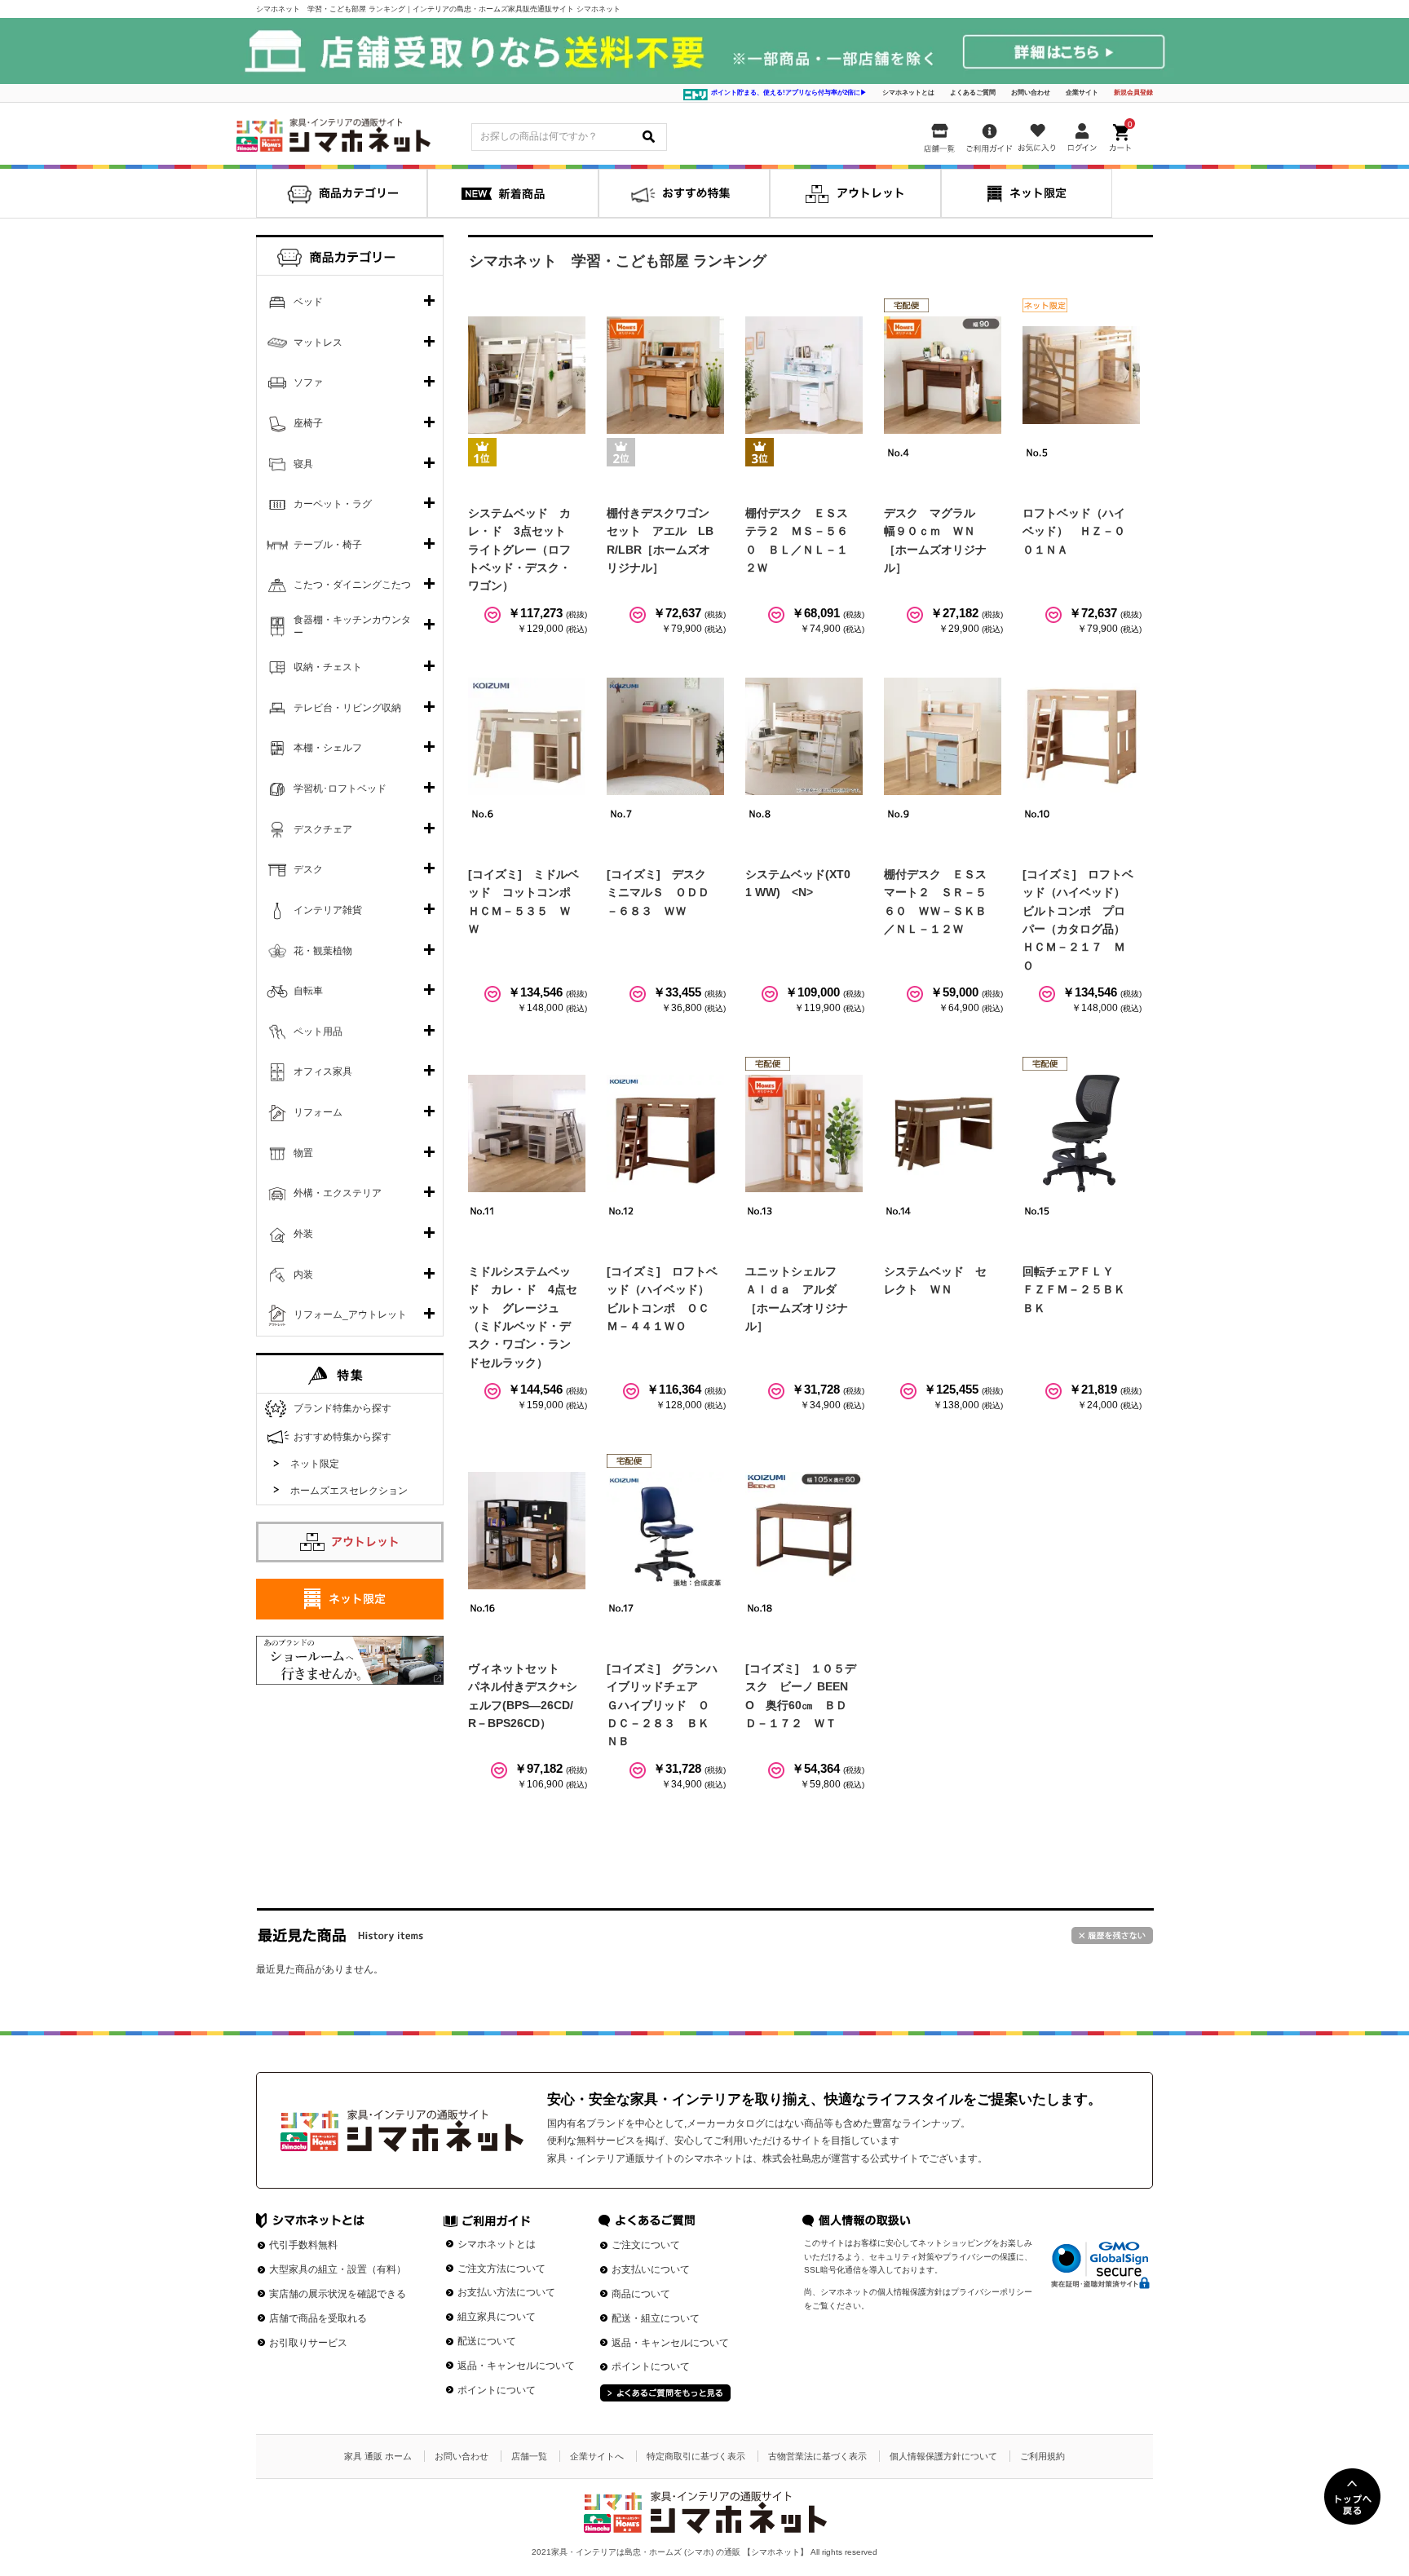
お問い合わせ (1031, 93)
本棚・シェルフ (328, 748)
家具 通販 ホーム (378, 2456)
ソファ (308, 382)
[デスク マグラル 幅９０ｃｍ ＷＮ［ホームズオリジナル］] (943, 375)
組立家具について (497, 2317)
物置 (303, 1153)
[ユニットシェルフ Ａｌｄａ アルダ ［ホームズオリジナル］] (804, 1133)
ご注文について (646, 2245)
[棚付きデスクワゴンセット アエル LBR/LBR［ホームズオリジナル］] (665, 375)
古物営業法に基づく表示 (817, 2456)
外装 (303, 1234)
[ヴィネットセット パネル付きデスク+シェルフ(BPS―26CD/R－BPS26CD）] (527, 1531)
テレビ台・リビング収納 (347, 708)
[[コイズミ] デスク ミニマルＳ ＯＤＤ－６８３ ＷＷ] (665, 736)
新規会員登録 (1133, 93)
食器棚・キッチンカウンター (352, 626)
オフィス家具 (323, 1071)
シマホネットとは (908, 93)
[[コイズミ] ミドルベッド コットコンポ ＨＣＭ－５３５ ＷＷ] (527, 736)
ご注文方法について (501, 2269)
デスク (308, 869)
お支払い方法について (506, 2292)
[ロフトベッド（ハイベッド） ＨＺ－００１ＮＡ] (1081, 375)
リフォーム (318, 1112)
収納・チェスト (328, 667)
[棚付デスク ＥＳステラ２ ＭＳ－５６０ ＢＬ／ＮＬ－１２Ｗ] (804, 375)
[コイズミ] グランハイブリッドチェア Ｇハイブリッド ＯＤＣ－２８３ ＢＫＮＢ (662, 1705)
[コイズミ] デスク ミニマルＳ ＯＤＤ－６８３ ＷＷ (662, 893)
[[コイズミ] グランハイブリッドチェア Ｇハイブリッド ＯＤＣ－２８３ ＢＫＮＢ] (665, 1531)
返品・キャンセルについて (516, 2366)
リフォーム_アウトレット (350, 1315)
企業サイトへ (597, 2456)
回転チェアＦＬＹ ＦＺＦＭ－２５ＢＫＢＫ (1074, 1290)
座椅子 (308, 423)
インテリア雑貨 (328, 910)
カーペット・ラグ (333, 504)
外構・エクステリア (338, 1193)
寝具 (303, 464)
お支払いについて (651, 2269)
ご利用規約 (1042, 2456)
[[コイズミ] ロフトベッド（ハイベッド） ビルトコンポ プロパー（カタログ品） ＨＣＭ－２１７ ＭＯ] (1081, 736)
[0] (1122, 135)
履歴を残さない (1112, 1935)
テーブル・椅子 (328, 545)
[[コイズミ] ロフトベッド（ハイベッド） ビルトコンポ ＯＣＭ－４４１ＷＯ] (665, 1133)
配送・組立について (656, 2318)
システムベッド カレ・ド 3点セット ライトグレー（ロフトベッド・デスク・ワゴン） (523, 550)
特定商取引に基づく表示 (696, 2456)
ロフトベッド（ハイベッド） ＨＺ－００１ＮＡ (1074, 531)
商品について (641, 2294)
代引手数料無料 (303, 2245)
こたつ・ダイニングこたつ (352, 585)
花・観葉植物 (323, 951)
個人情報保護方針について (943, 2456)
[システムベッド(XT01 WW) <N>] (804, 736)
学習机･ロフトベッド (340, 789)
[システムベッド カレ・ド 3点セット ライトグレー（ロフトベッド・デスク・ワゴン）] (527, 375)
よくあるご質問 (973, 93)
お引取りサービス (308, 2343)
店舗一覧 (529, 2456)
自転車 (308, 991)
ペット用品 (318, 1032)
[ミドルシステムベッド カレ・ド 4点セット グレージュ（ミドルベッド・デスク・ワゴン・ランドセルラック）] (527, 1133)
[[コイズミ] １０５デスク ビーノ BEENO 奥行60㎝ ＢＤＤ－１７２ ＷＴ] (804, 1531)
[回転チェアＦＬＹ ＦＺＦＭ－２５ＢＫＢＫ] (1081, 1133)
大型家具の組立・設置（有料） (338, 2269)
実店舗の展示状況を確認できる (338, 2294)
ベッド (308, 302)
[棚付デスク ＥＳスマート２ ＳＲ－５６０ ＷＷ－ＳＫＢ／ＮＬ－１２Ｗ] (943, 736)
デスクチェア (323, 829)
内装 (303, 1275)
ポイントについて (497, 2390)
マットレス (318, 342)
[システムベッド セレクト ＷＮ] (943, 1133)
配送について (487, 2341)
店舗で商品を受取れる (318, 2318)
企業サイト (1082, 93)
